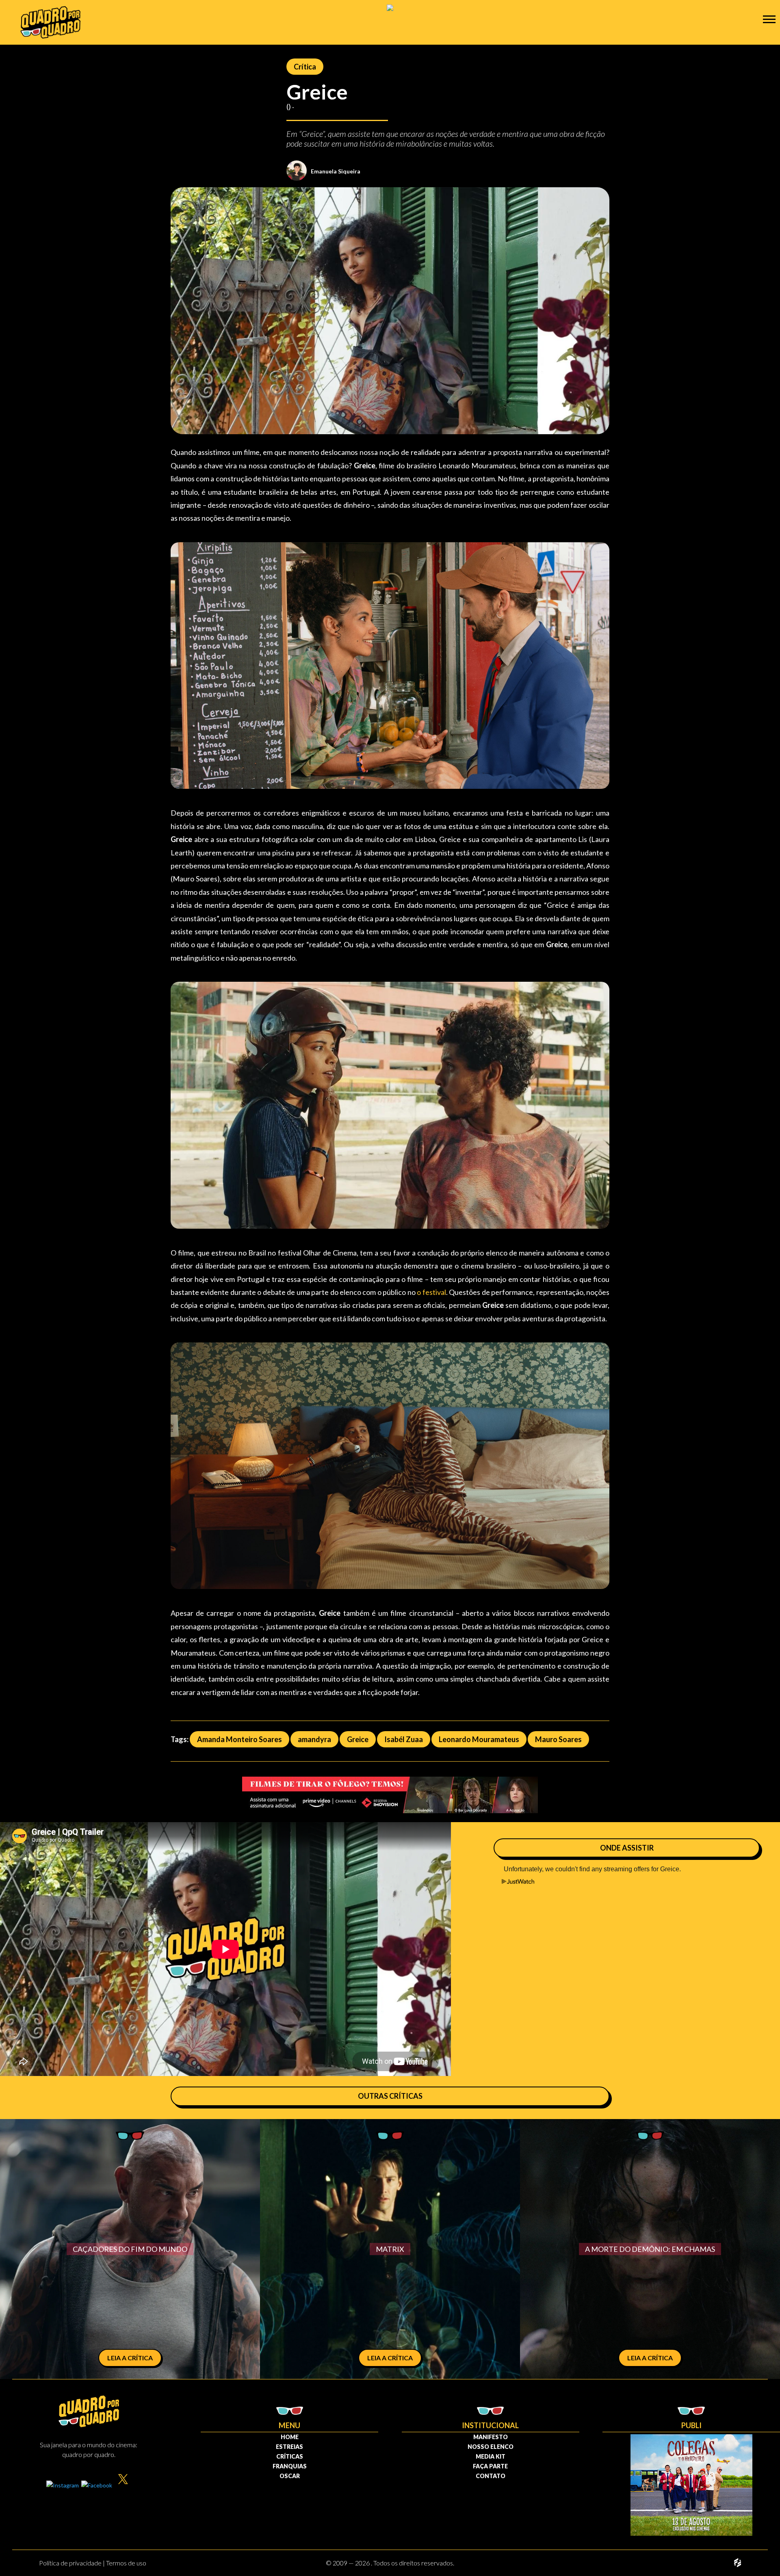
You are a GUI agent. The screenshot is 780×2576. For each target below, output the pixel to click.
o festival (431, 1292)
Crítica (305, 67)
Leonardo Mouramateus (479, 1739)
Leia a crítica (130, 2358)
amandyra (314, 1739)
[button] (769, 19)
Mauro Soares (558, 1739)
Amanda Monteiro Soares (239, 1739)
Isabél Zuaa (404, 1739)
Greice (358, 1739)
